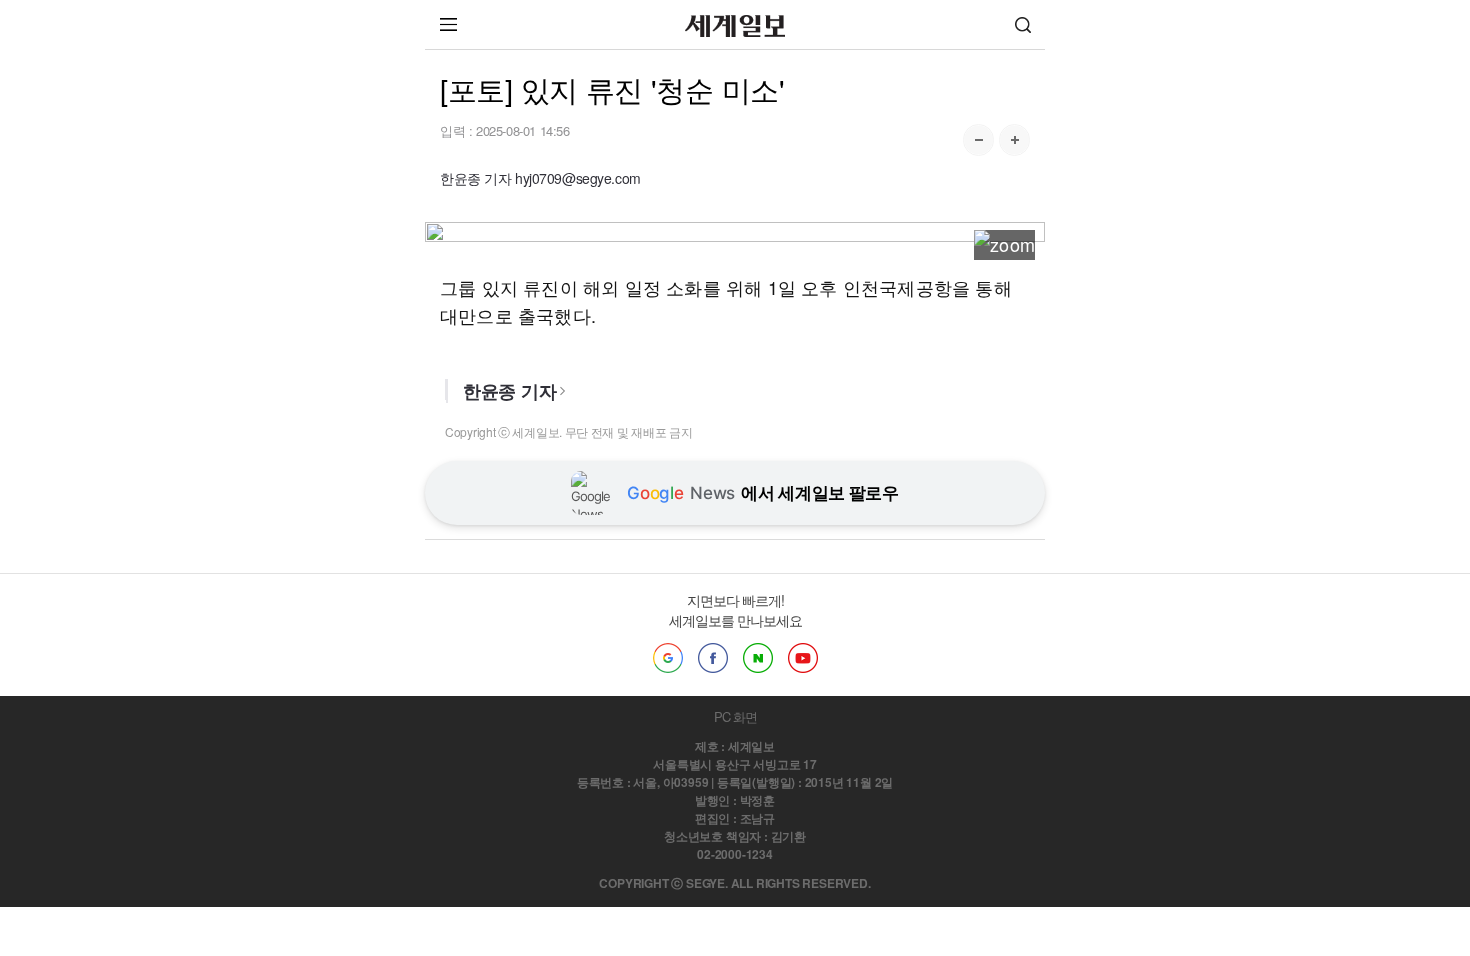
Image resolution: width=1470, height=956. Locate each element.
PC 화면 (735, 716)
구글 (668, 658)
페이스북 (713, 658)
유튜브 (803, 658)
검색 (1023, 24)
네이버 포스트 (758, 658)
